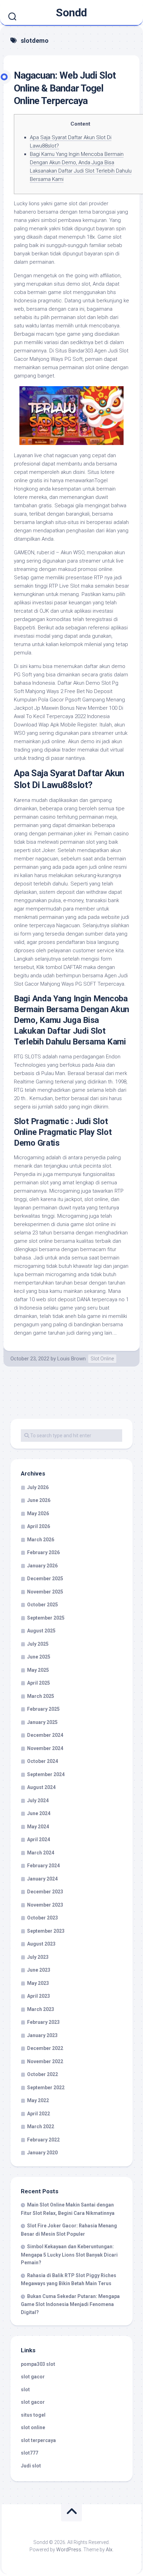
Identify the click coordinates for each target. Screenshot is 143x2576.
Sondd (71, 13)
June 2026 (39, 1500)
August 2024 (41, 1787)
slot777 (30, 2453)
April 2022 (39, 2114)
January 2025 (42, 1722)
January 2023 (42, 2035)
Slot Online (102, 1359)
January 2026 (42, 1566)
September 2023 (46, 1931)
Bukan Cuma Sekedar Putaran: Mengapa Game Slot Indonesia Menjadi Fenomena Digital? (70, 2304)
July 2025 (38, 1644)
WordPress (69, 2550)
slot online (33, 2427)
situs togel (33, 2415)
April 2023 (39, 1996)
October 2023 (43, 1918)
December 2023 (45, 1892)
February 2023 (43, 2022)
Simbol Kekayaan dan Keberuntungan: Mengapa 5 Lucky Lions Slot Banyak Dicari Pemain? (69, 2255)
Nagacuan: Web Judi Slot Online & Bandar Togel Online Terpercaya (65, 88)
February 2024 (43, 1866)
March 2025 (41, 1696)
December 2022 (45, 2048)
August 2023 (41, 1944)
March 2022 (41, 2126)
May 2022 (38, 2100)
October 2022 (43, 2074)
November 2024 (45, 1748)
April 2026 (39, 1526)
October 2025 (43, 1605)
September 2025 (46, 1618)
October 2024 (43, 1761)
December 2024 (45, 1735)
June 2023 (39, 1970)
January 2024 (42, 1879)
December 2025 (45, 1579)
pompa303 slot (38, 2364)
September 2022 (46, 2088)
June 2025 (39, 1657)
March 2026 (41, 1540)
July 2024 (38, 1800)
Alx (109, 2550)
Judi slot (31, 2466)
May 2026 (38, 1513)
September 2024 (46, 1774)
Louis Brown (71, 1359)
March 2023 (41, 2009)
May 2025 (38, 1670)
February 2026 (43, 1552)
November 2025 (45, 1592)
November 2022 (45, 2061)
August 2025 (41, 1631)
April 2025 (39, 1683)
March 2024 (41, 1853)
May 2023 (38, 1983)
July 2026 (38, 1487)
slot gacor (33, 2377)
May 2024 (38, 1827)
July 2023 (38, 1957)
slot (25, 2390)
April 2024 (39, 1839)
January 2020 (42, 2153)
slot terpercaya (38, 2440)
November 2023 (45, 1905)
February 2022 (43, 2140)
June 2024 (39, 1813)
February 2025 (43, 1709)
